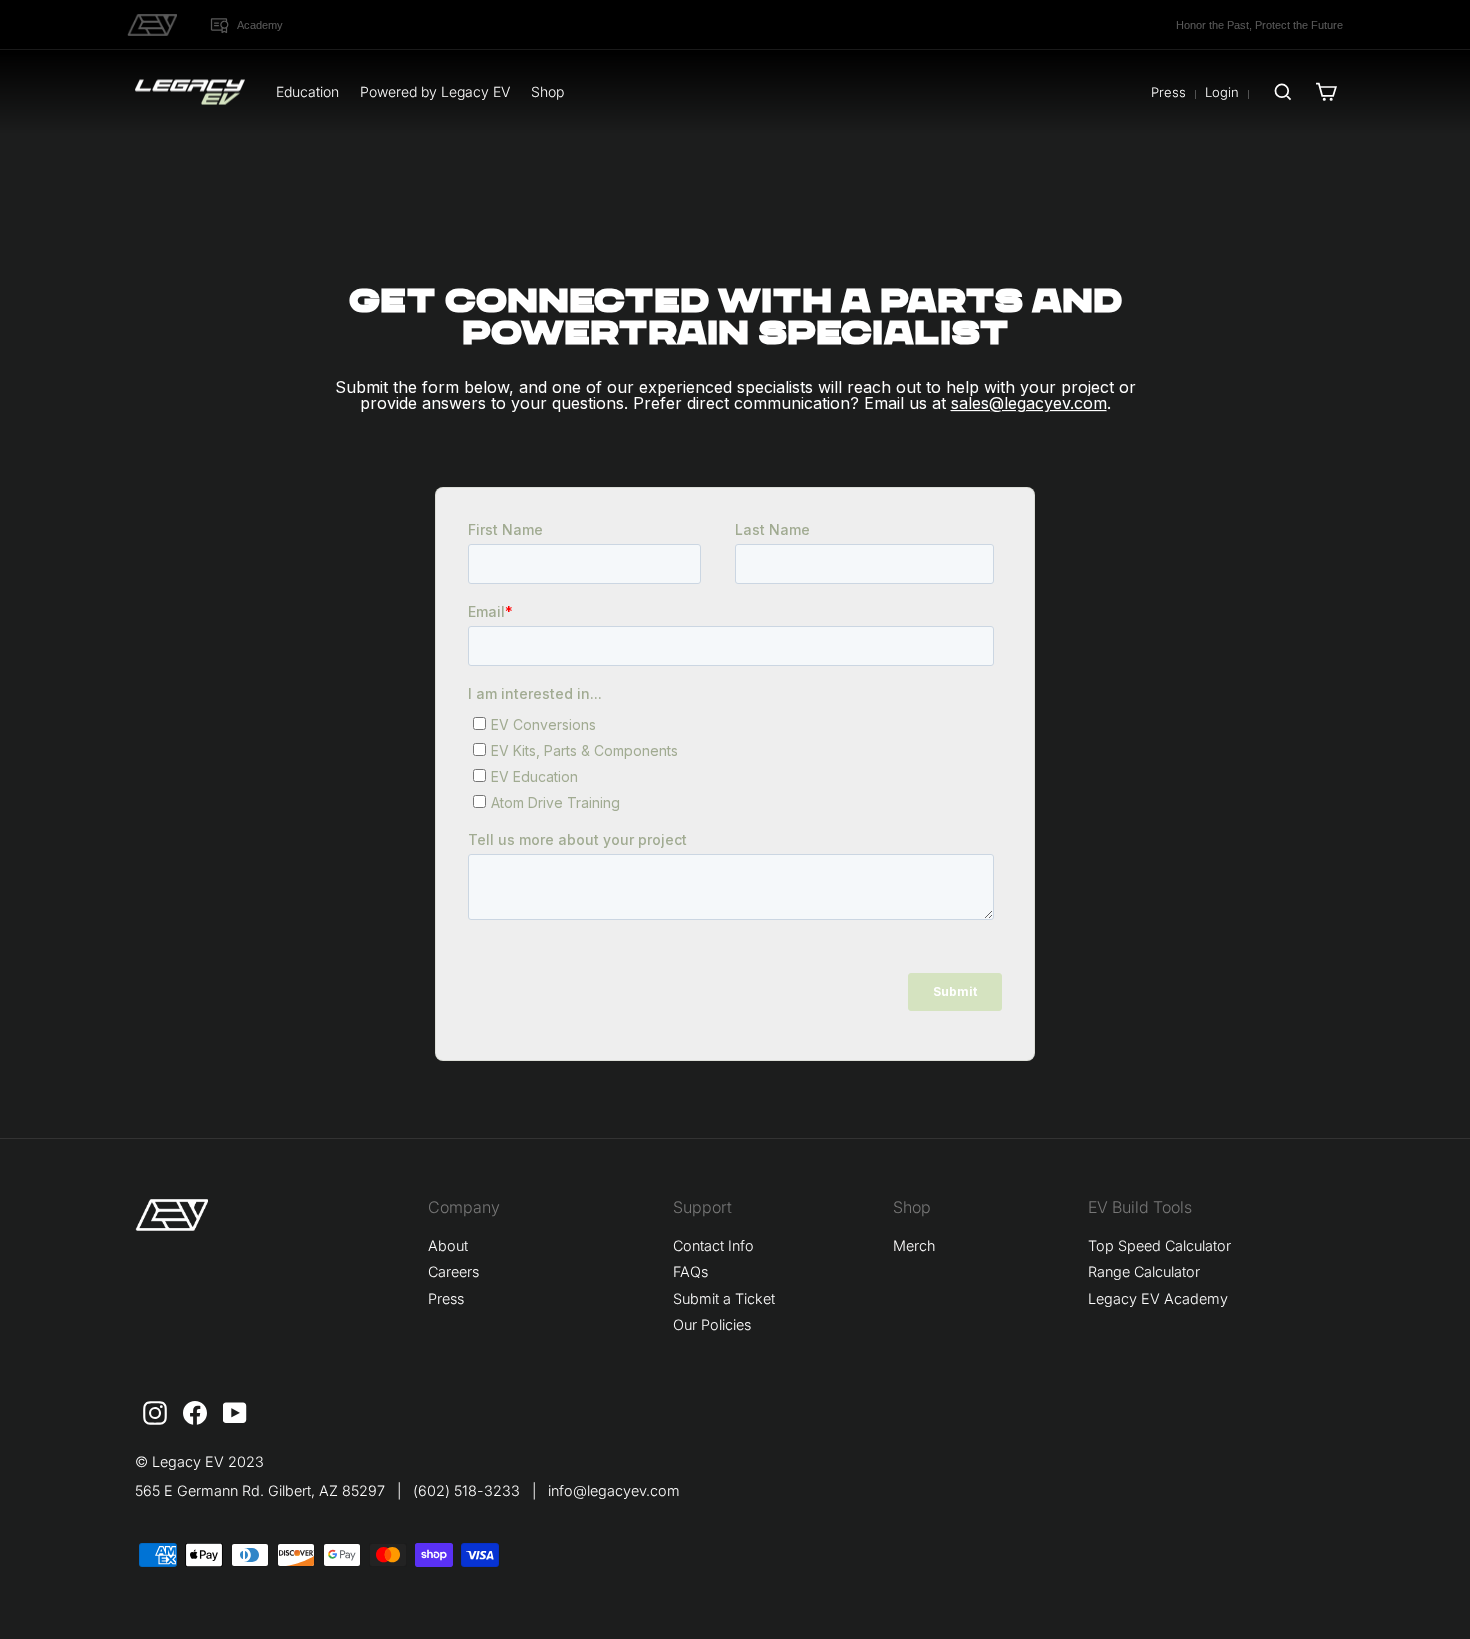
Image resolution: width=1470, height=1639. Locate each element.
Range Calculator (1144, 1271)
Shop (547, 91)
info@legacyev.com (614, 1490)
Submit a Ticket (724, 1298)
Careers (453, 1271)
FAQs (690, 1271)
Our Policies (712, 1324)
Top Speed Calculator (1159, 1245)
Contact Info (713, 1245)
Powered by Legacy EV (435, 91)
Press (1168, 92)
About (448, 1245)
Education (307, 91)
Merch (914, 1245)
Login (1222, 92)
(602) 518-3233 (466, 1490)
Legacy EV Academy (1158, 1298)
